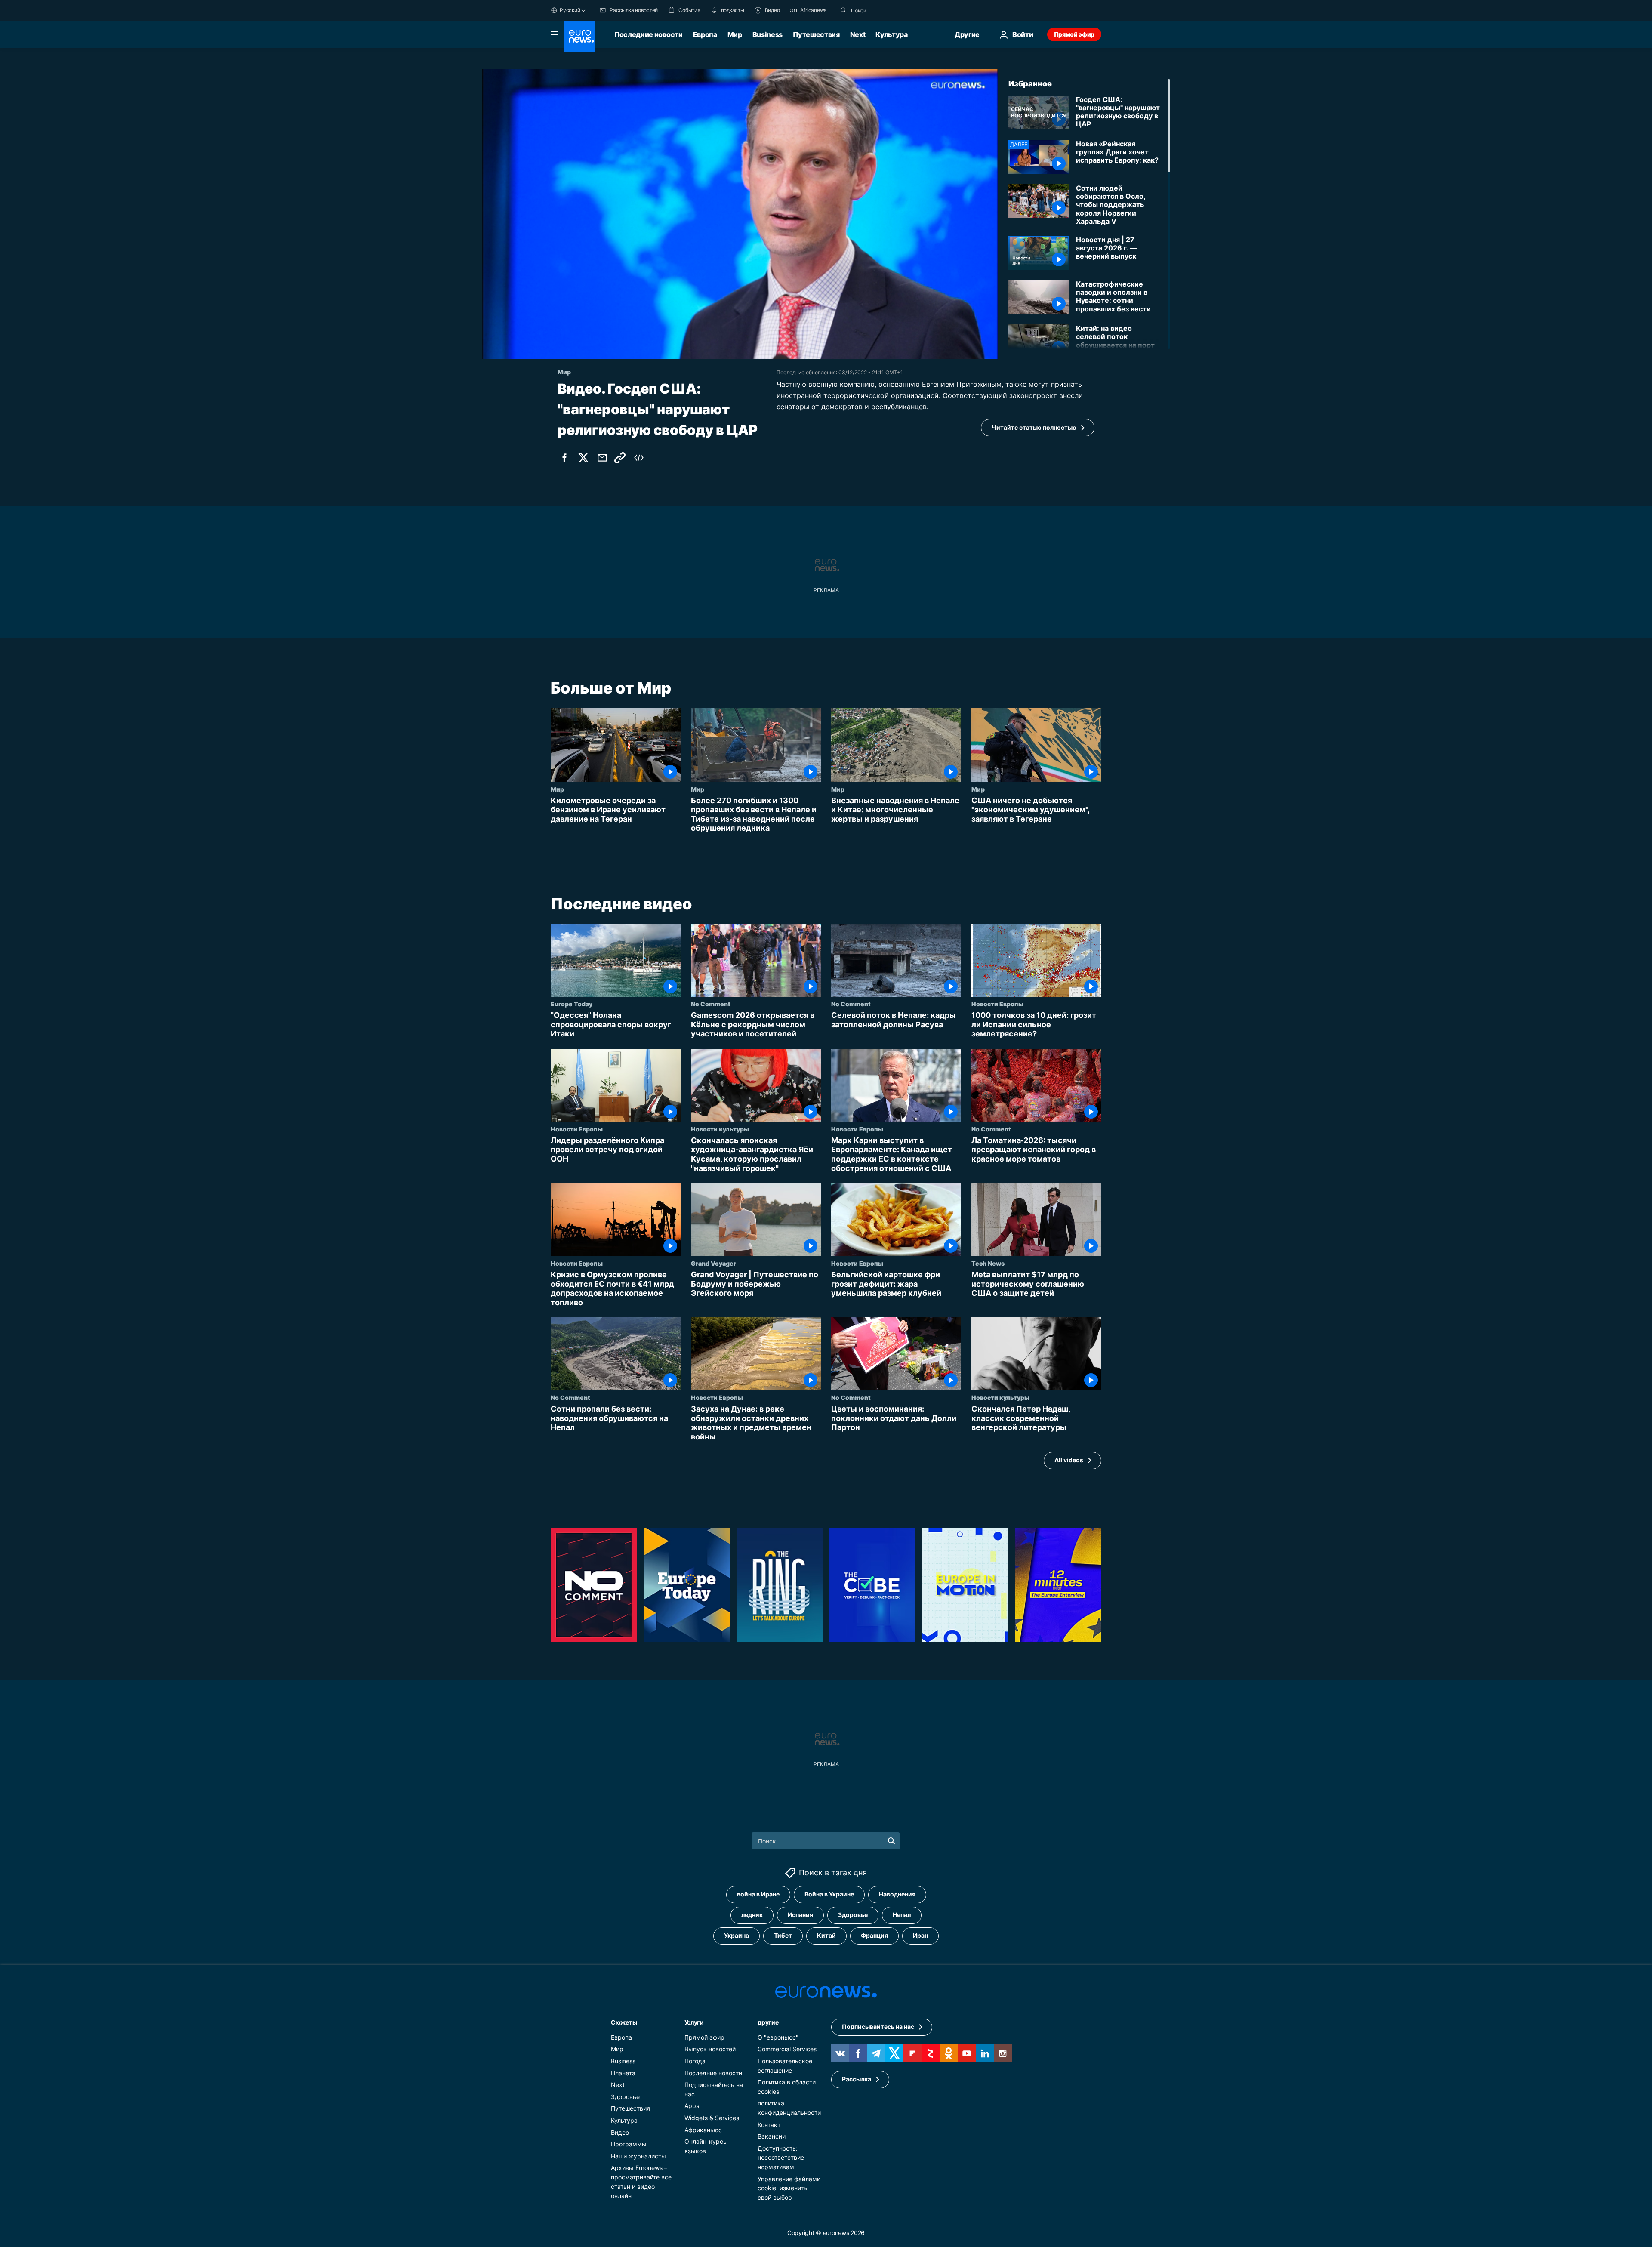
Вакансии (772, 2136)
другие (768, 2022)
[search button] (844, 10)
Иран (920, 1936)
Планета (623, 2073)
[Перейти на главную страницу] (580, 36)
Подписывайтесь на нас (878, 2027)
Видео (620, 2132)
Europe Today (572, 1004)
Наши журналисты (638, 2156)
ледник (752, 1915)
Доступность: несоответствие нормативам (781, 2158)
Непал (902, 1915)
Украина (737, 1936)
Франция (874, 1936)
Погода (695, 2061)
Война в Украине (829, 1894)
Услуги (694, 2022)
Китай (826, 1936)
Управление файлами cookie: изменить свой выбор (789, 2188)
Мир (735, 34)
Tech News (988, 1263)
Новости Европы (997, 1004)
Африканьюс (703, 2130)
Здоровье (853, 1915)
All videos (1069, 1460)
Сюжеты (624, 2022)
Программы (629, 2144)
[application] (740, 214)
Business (767, 34)
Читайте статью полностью (1034, 427)
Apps (692, 2106)
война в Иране (758, 1894)
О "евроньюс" (778, 2037)
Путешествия (816, 34)
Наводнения (897, 1894)
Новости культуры (720, 1129)
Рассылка (857, 2079)
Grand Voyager (714, 1263)
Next (858, 34)
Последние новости (649, 34)
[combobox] (887, 10)
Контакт (769, 2125)
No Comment (711, 1004)
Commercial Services (787, 2049)
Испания (800, 1915)
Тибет (783, 1936)
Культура (891, 34)
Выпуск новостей (710, 2049)
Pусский (570, 10)
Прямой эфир (1074, 34)
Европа (705, 34)
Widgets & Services (712, 2118)
